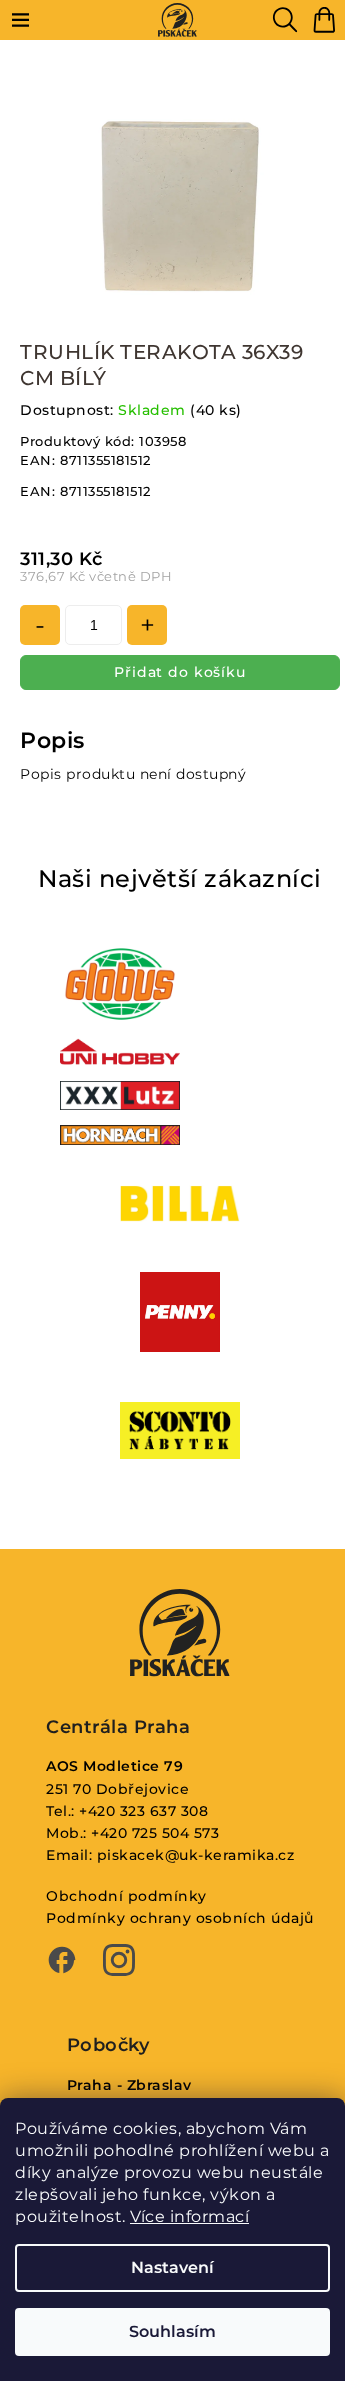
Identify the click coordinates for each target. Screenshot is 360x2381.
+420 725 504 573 (155, 1833)
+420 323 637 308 (143, 1811)
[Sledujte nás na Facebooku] (62, 1962)
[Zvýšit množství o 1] (147, 625)
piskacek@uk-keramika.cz (196, 1855)
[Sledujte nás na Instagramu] (119, 1962)
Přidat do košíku (180, 672)
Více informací (189, 2216)
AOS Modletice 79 (114, 1766)
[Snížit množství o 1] (40, 625)
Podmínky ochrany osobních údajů (180, 1918)
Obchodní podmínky (126, 1896)
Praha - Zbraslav (129, 2085)
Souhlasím (172, 2331)
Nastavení (172, 2267)
